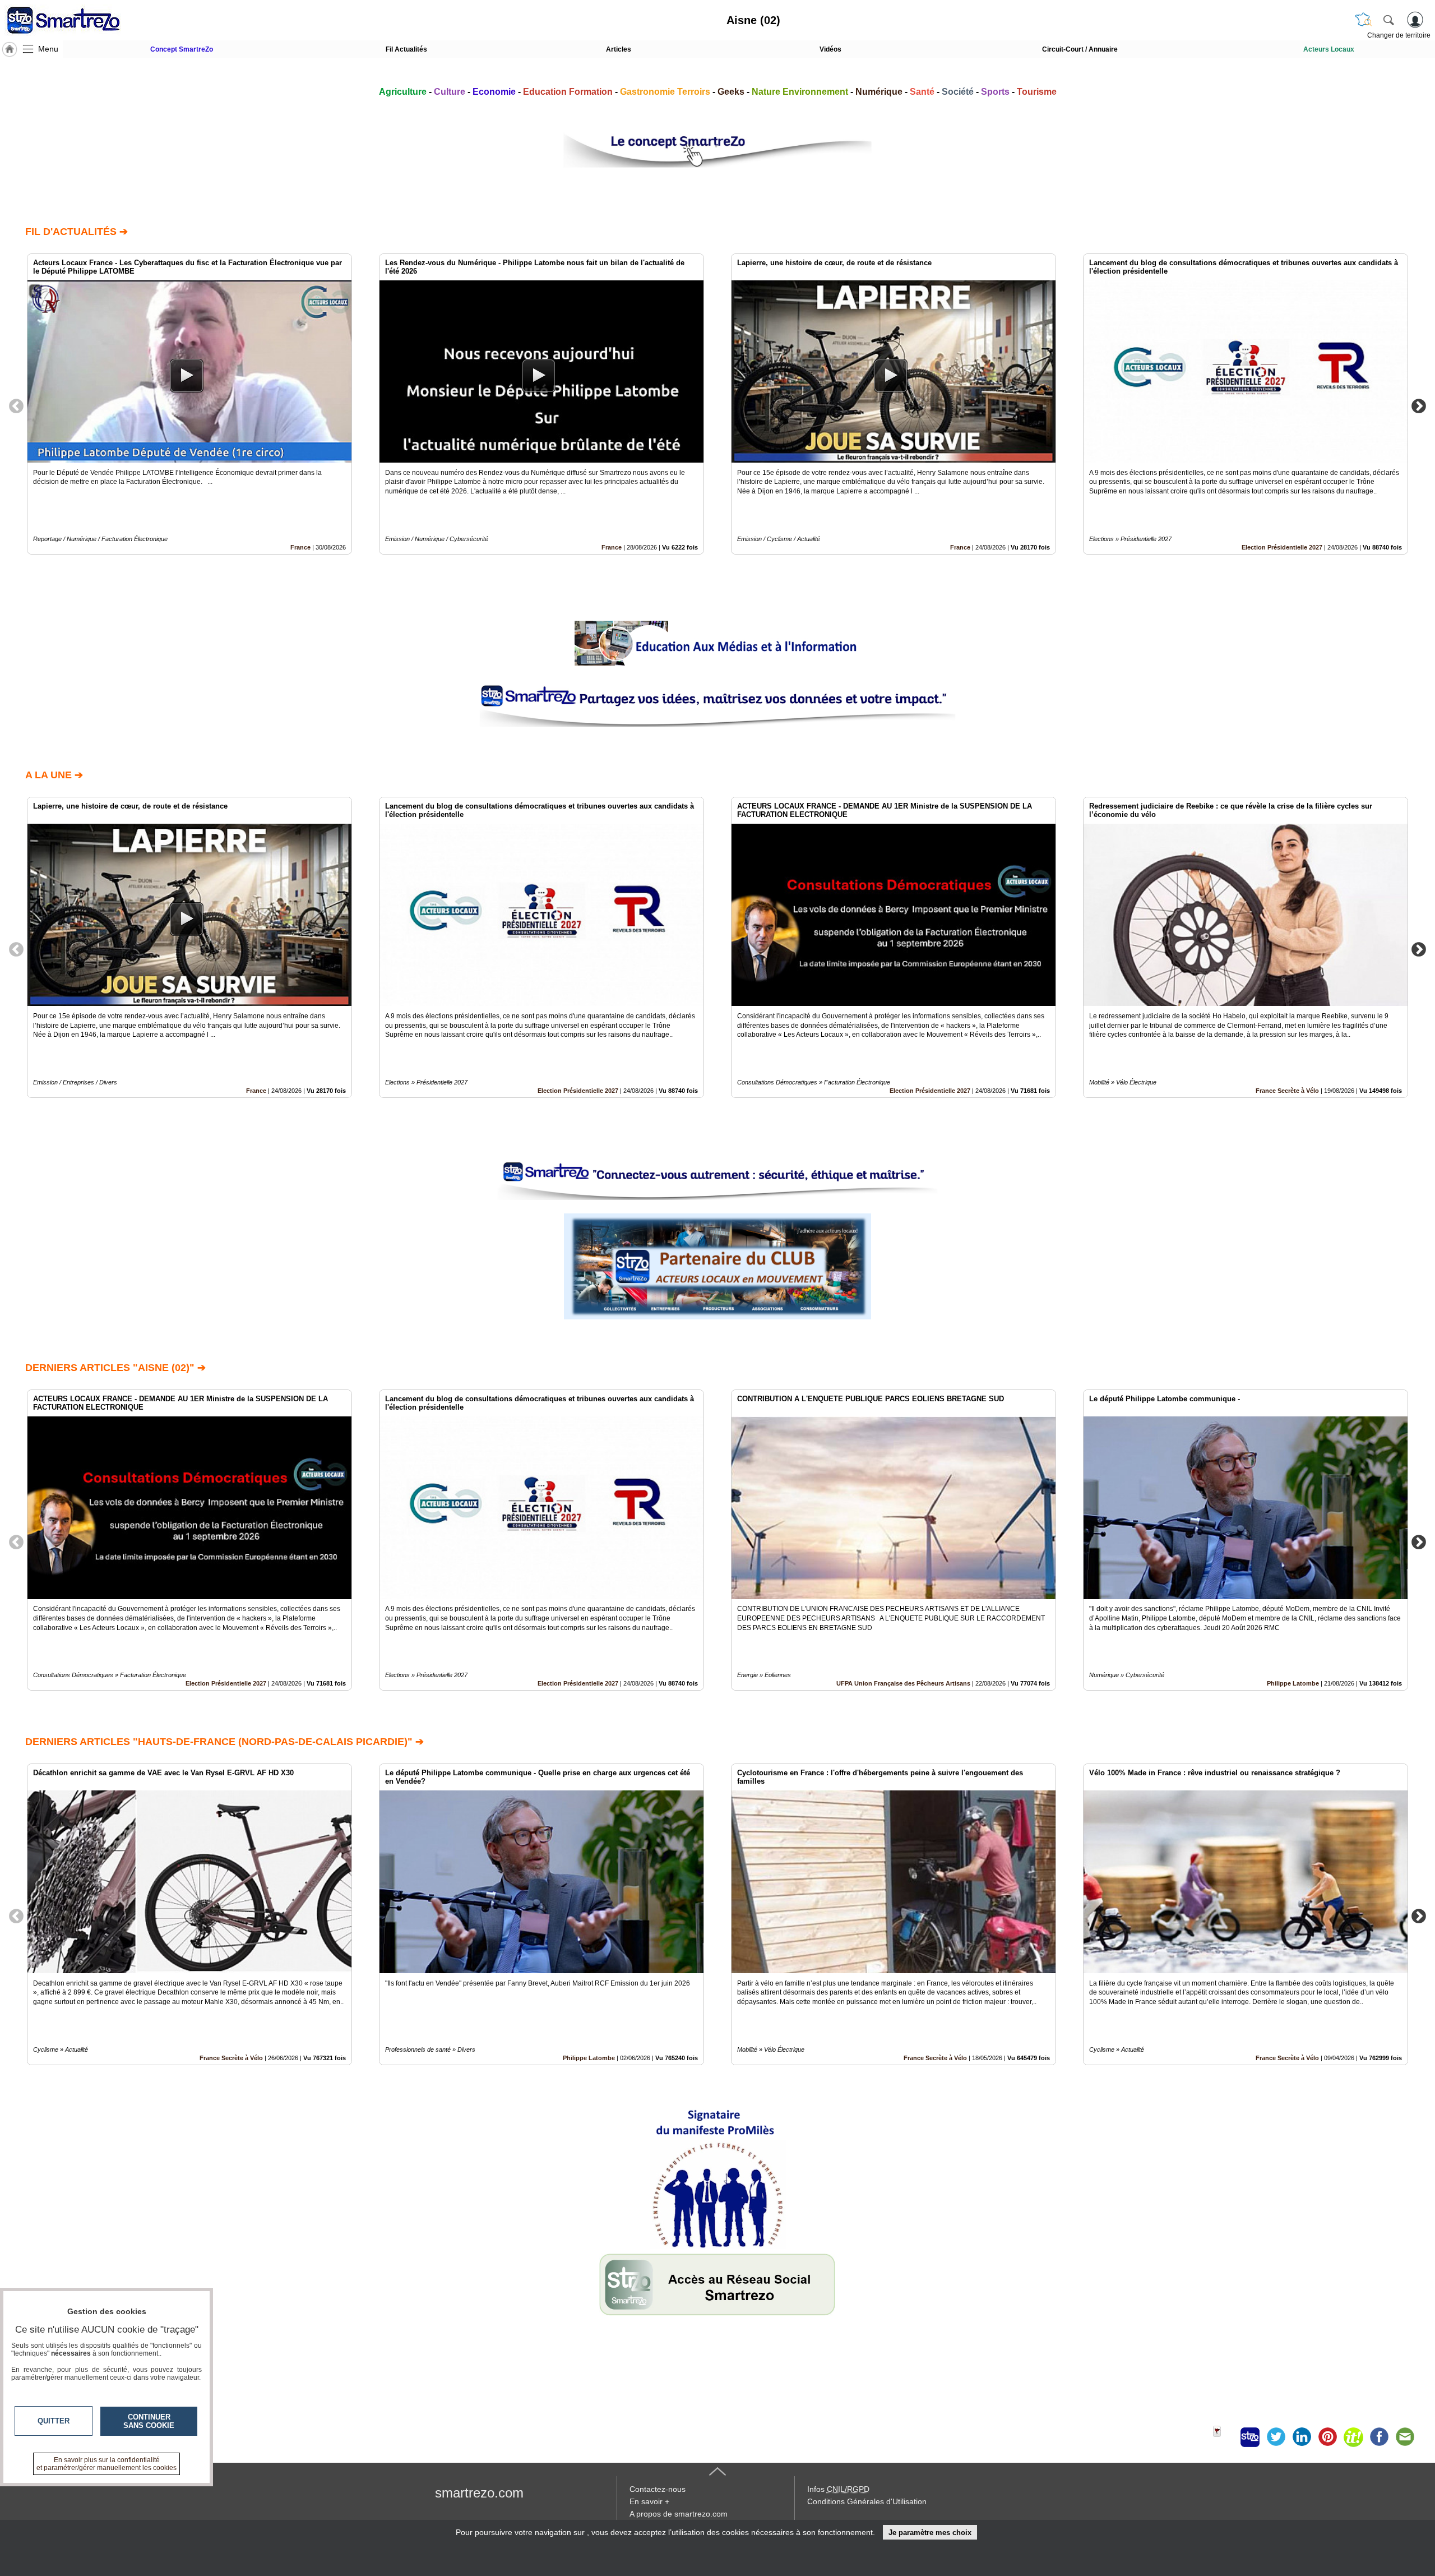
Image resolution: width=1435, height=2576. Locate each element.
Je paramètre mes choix (930, 2533)
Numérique (879, 92)
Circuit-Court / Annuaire (1080, 49)
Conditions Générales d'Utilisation (867, 2501)
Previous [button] (16, 405)
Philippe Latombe (1293, 1683)
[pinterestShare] (1327, 2437)
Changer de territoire (1399, 35)
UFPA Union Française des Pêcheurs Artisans (903, 1683)
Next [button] (1419, 405)
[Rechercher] (1388, 20)
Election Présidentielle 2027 (1282, 547)
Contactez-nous (658, 2489)
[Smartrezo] (77, 20)
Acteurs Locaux (1329, 49)
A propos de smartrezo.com (679, 2514)
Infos (838, 2489)
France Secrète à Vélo (1287, 1091)
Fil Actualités (406, 49)
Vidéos (830, 49)
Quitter (54, 2421)
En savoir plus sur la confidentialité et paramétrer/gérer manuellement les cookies (107, 2464)
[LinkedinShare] (1302, 2437)
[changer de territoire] (1363, 20)
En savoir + (649, 2501)
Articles (619, 49)
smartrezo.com (479, 2493)
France (300, 547)
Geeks (731, 92)
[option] (189, 404)
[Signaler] (1224, 2437)
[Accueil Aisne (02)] (10, 49)
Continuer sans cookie (149, 2421)
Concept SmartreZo (182, 49)
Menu (48, 49)
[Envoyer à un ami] (1405, 2437)
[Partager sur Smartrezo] (1250, 2437)
